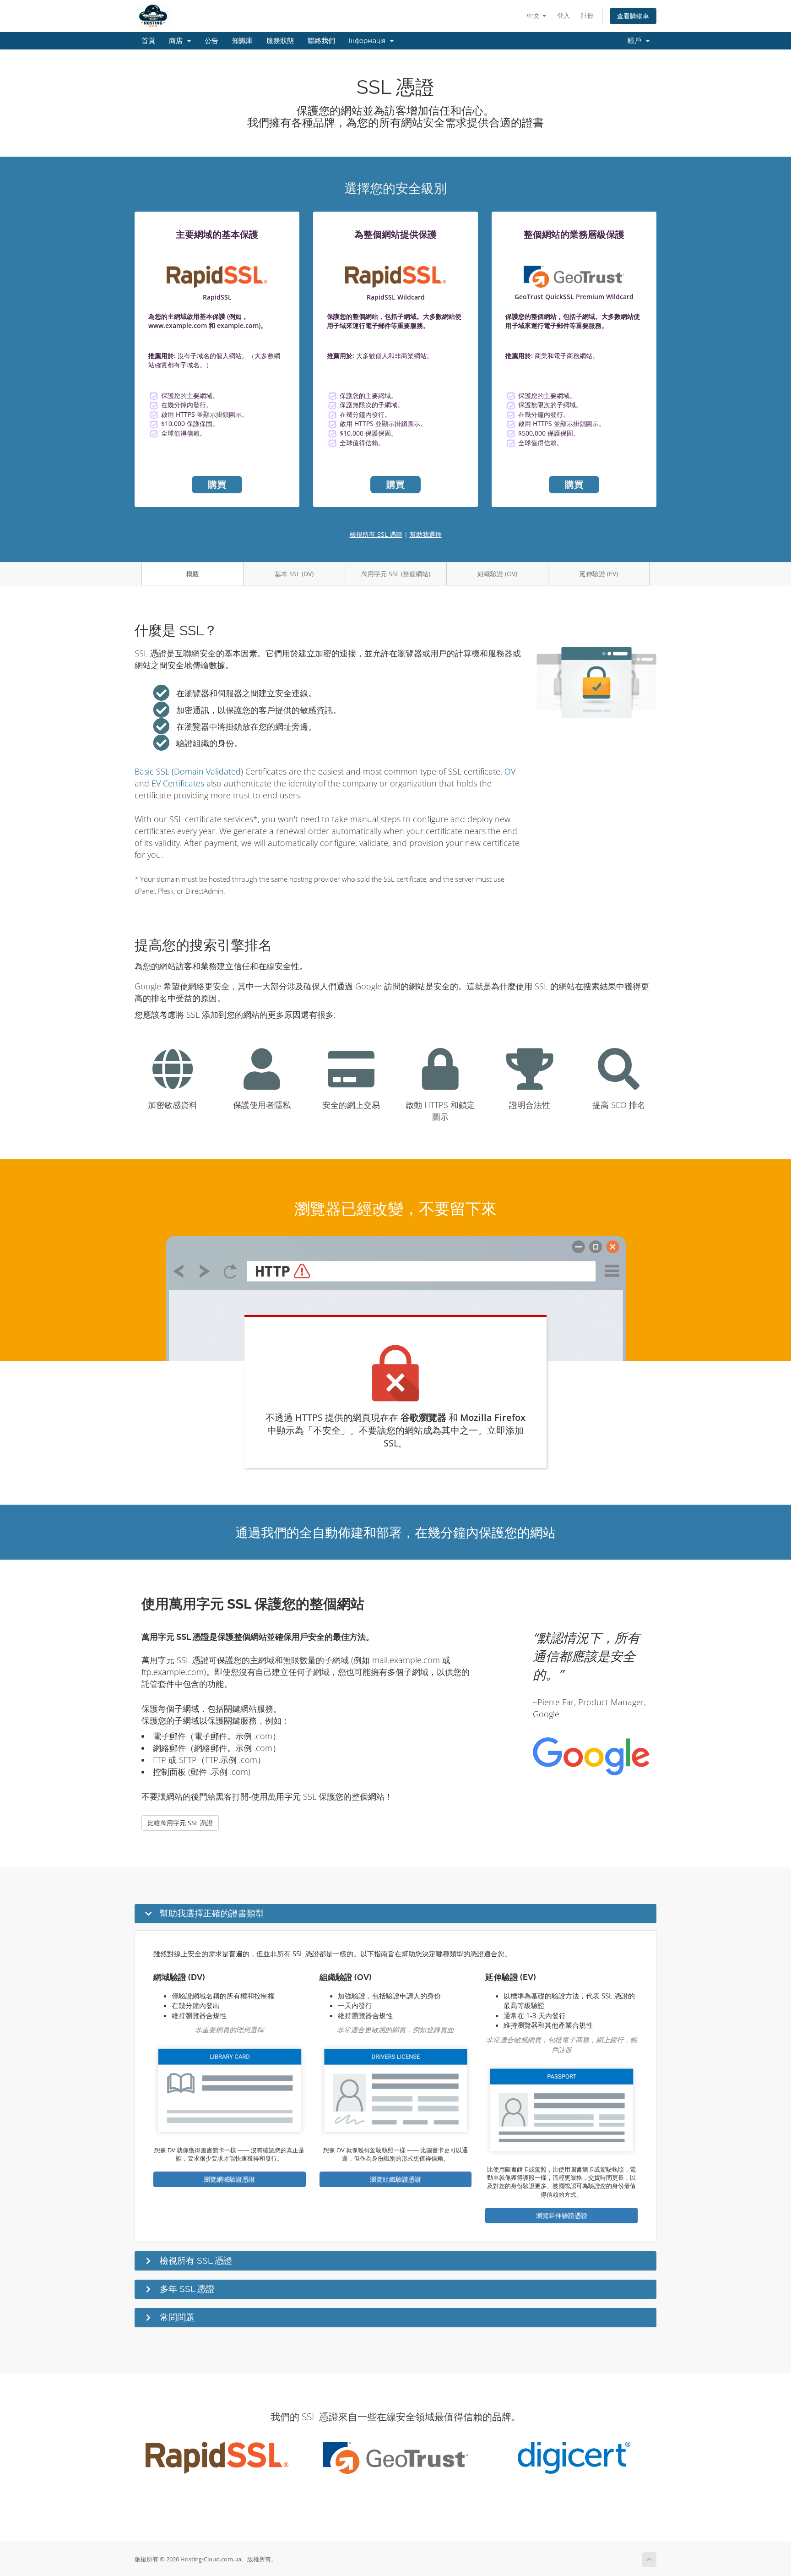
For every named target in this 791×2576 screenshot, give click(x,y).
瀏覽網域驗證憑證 (229, 2179)
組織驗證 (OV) (497, 574)
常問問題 (177, 2317)
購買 (217, 484)
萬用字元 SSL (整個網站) (396, 574)
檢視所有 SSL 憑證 (376, 534)
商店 (178, 41)
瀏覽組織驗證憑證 (395, 2179)
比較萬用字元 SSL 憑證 (180, 1823)
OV (510, 771)
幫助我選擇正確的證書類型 (212, 1913)
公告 (211, 41)
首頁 (148, 41)
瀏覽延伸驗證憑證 (562, 2215)
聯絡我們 (321, 41)
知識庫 (242, 41)
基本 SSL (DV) (294, 574)
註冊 (587, 15)
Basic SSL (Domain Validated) (189, 771)
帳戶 (636, 41)
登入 (563, 15)
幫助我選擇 (426, 534)
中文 (534, 15)
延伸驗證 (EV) (599, 574)
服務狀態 (280, 41)
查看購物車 (633, 16)
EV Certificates (178, 783)
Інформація (369, 41)
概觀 (193, 574)
